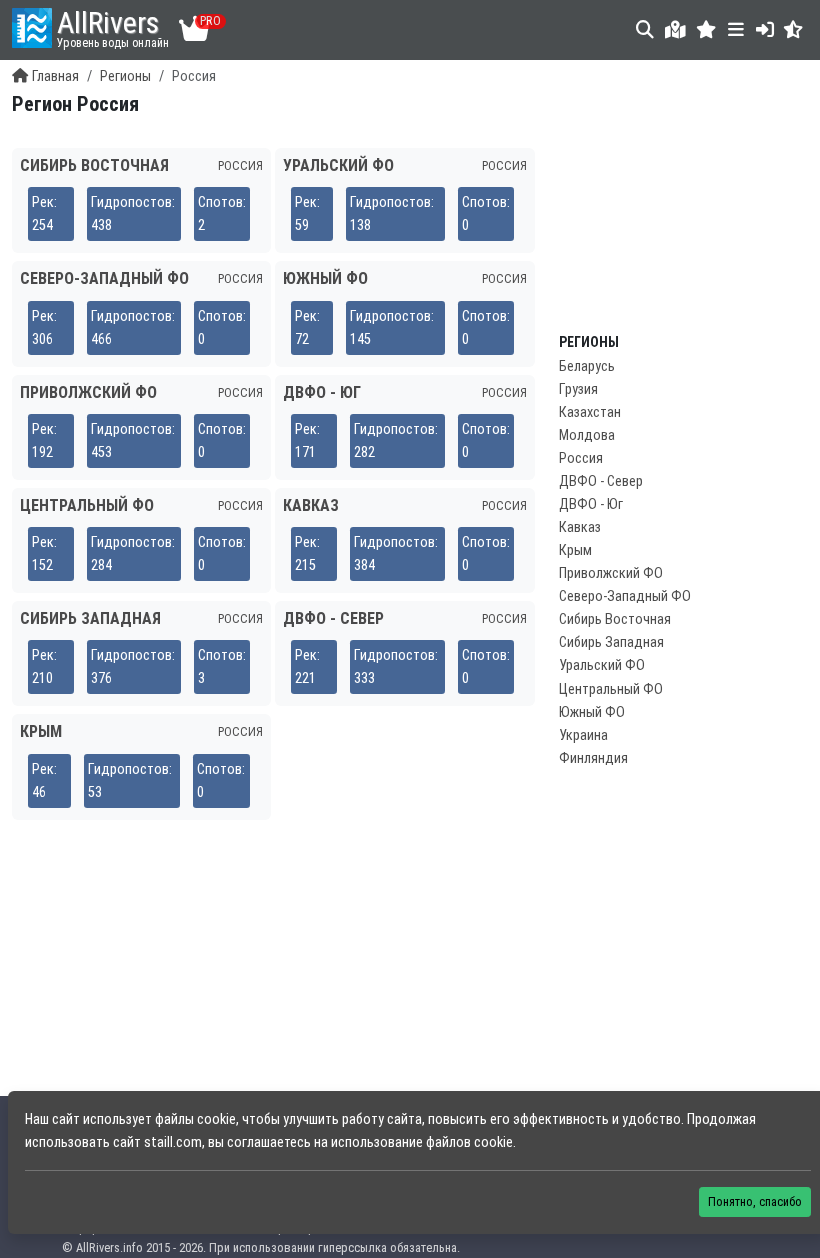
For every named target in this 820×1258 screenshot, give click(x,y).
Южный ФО (592, 712)
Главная (55, 76)
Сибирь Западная (611, 642)
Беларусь (587, 366)
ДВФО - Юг (591, 504)
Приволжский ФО (611, 573)
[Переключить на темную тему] (793, 29)
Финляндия (593, 758)
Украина (583, 735)
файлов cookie (469, 1142)
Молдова (587, 435)
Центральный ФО (611, 689)
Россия (581, 458)
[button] (706, 29)
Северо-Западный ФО (625, 596)
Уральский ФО (602, 665)
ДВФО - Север (601, 481)
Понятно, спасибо (755, 1201)
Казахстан (590, 412)
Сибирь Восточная (615, 619)
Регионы (125, 76)
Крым (575, 550)
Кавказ (580, 527)
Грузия (578, 389)
